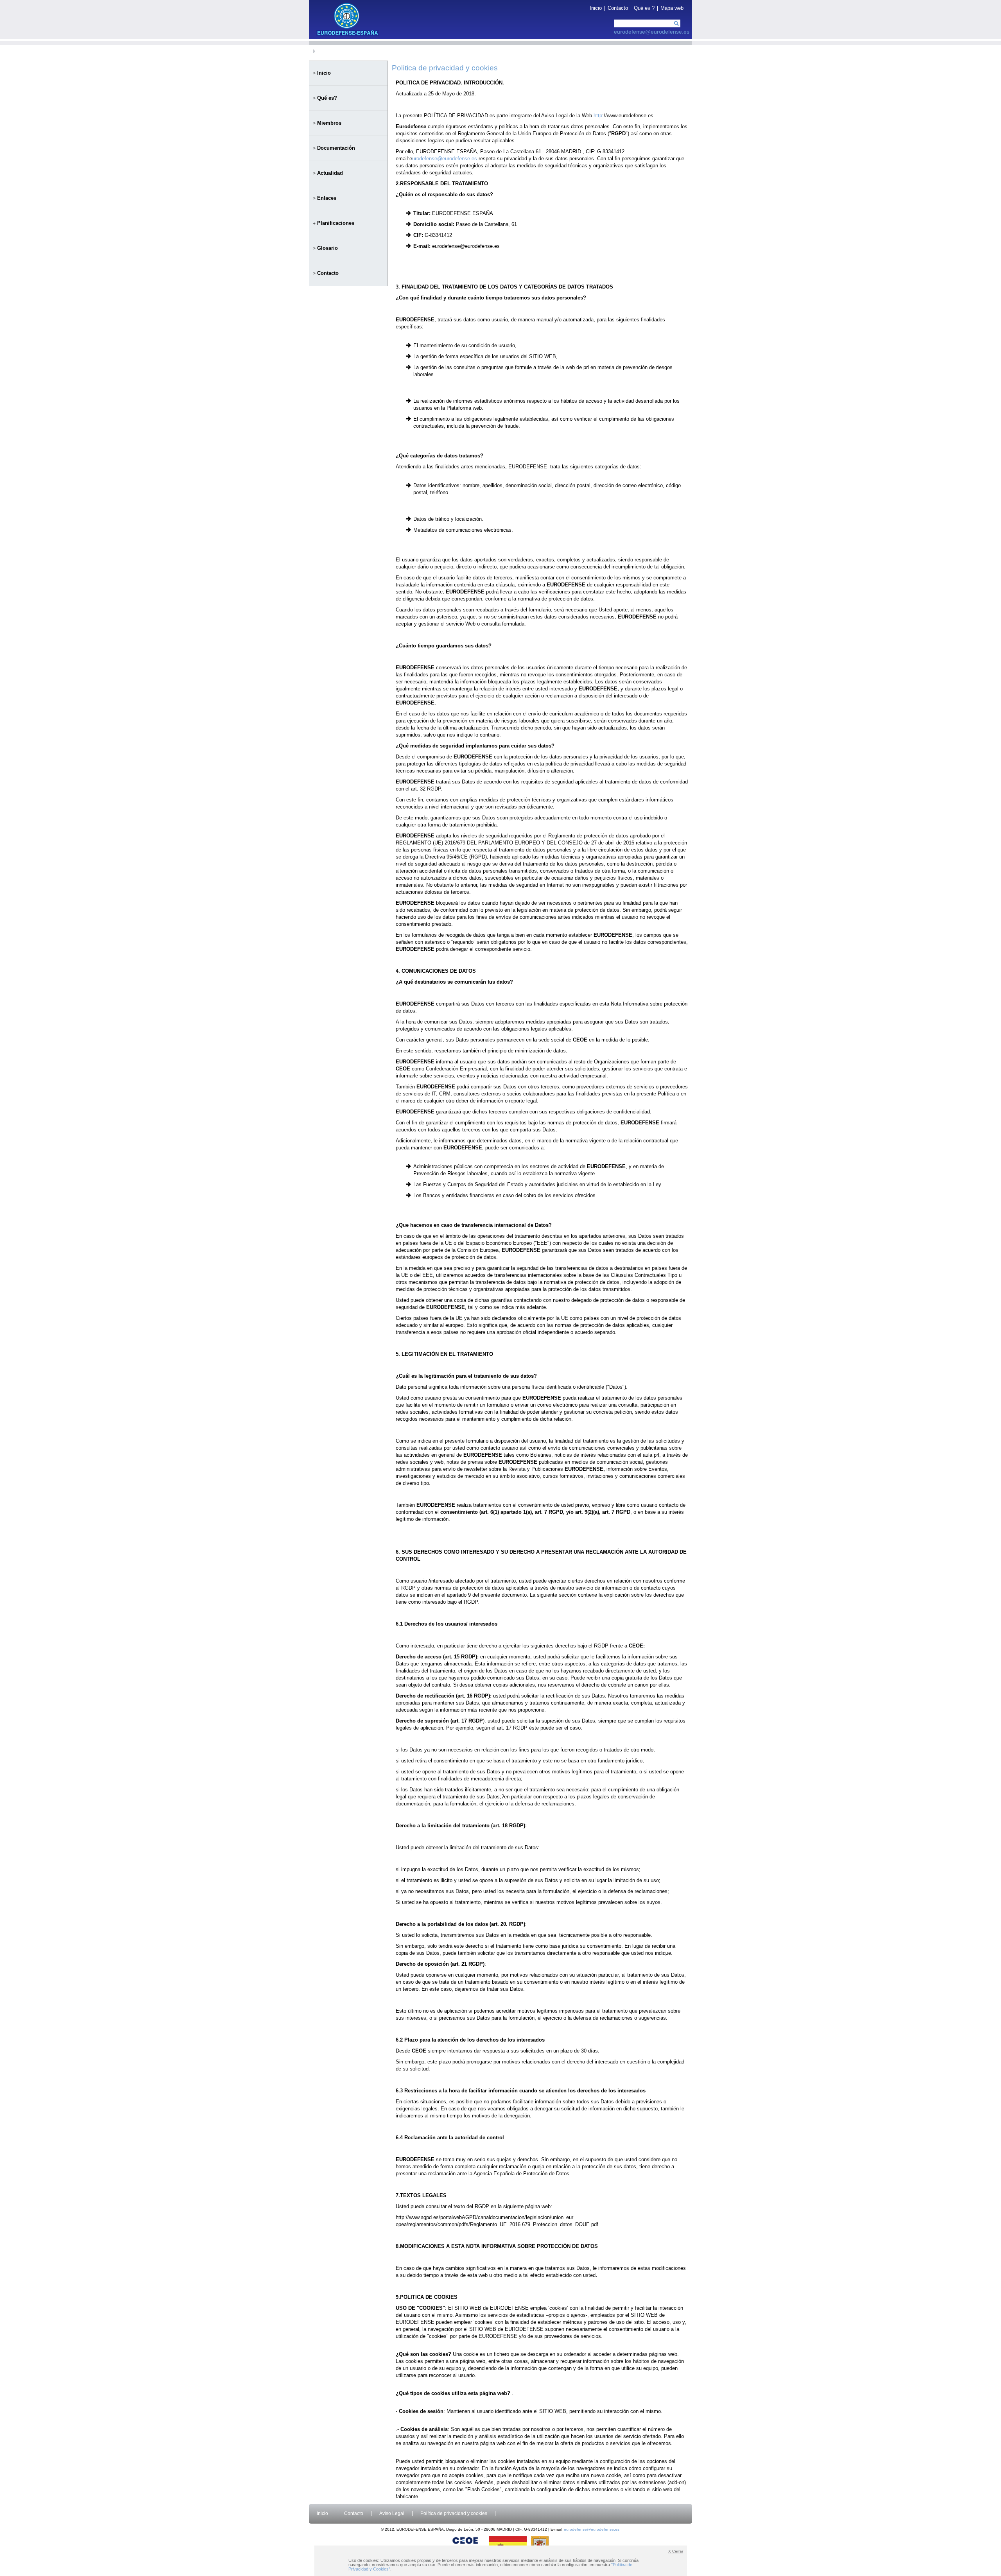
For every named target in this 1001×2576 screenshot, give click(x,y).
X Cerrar (676, 2551)
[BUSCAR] (676, 25)
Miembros (329, 123)
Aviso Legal (392, 2513)
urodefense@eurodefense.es (445, 159)
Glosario (327, 248)
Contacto (618, 8)
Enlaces (327, 198)
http (598, 116)
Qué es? (327, 98)
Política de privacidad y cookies (454, 2513)
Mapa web (672, 8)
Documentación (336, 148)
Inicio (596, 8)
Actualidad (330, 173)
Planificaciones (336, 223)
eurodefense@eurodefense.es (652, 32)
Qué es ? (644, 8)
